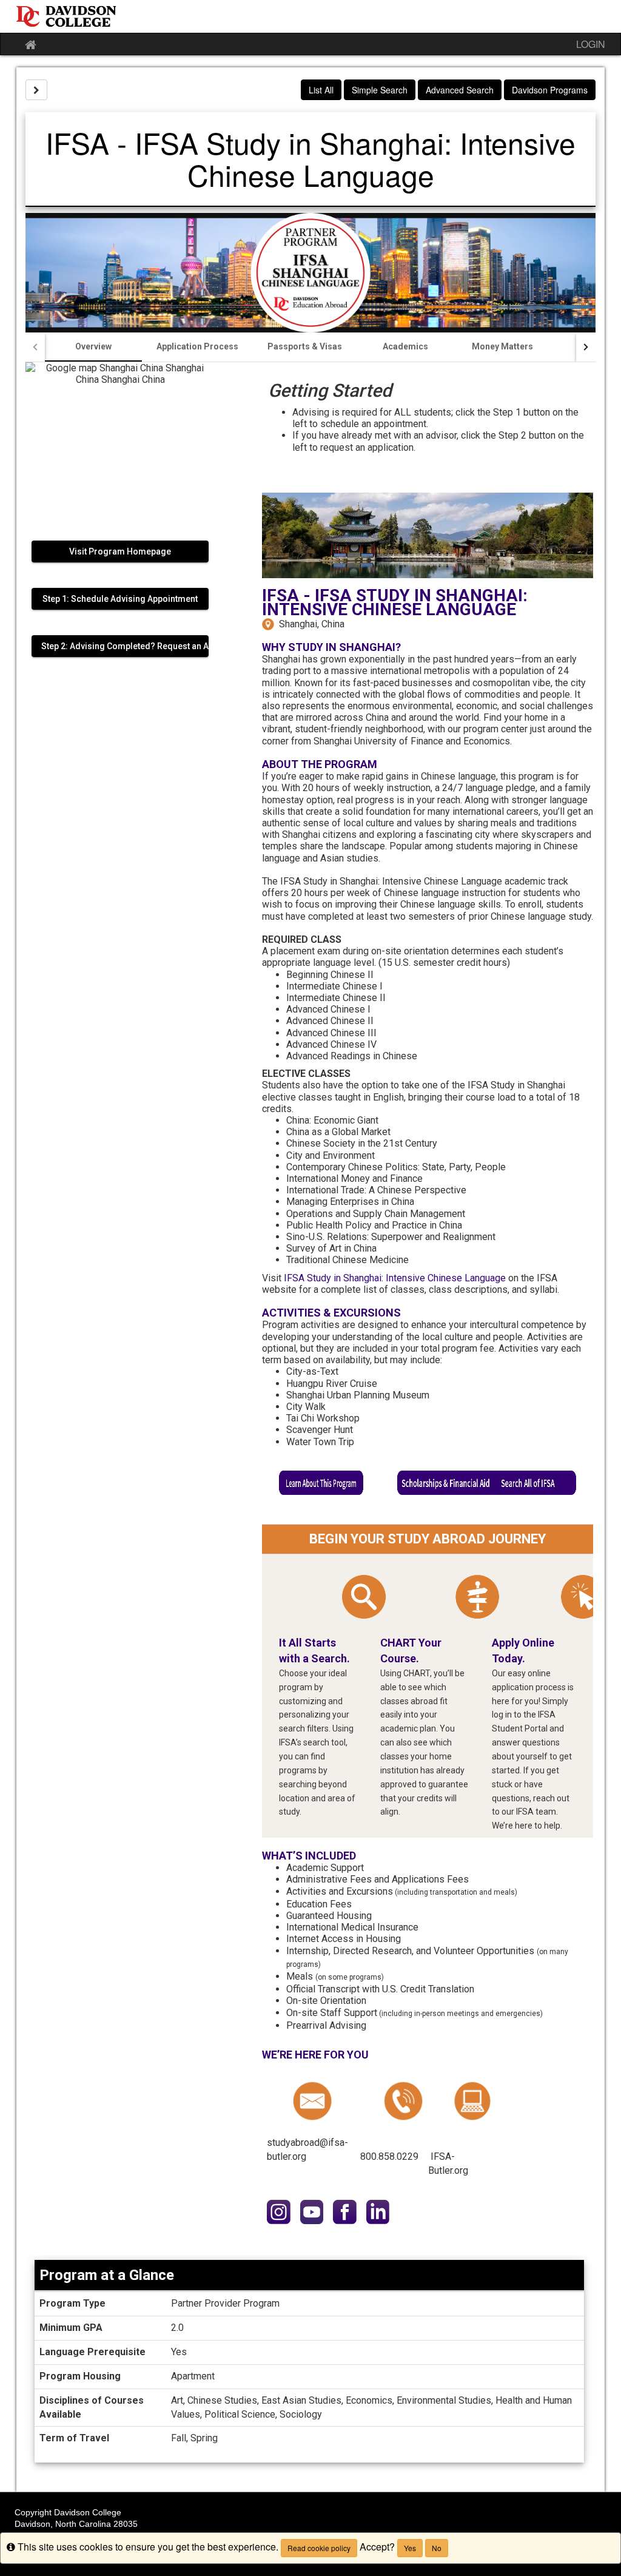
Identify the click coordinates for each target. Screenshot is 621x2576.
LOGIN (591, 44)
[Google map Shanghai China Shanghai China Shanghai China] (120, 445)
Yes (410, 2548)
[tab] (93, 347)
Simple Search (380, 90)
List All (321, 90)
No (437, 2548)
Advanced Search (460, 90)
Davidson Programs (550, 90)
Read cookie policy (319, 2548)
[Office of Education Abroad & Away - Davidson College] (310, 16)
